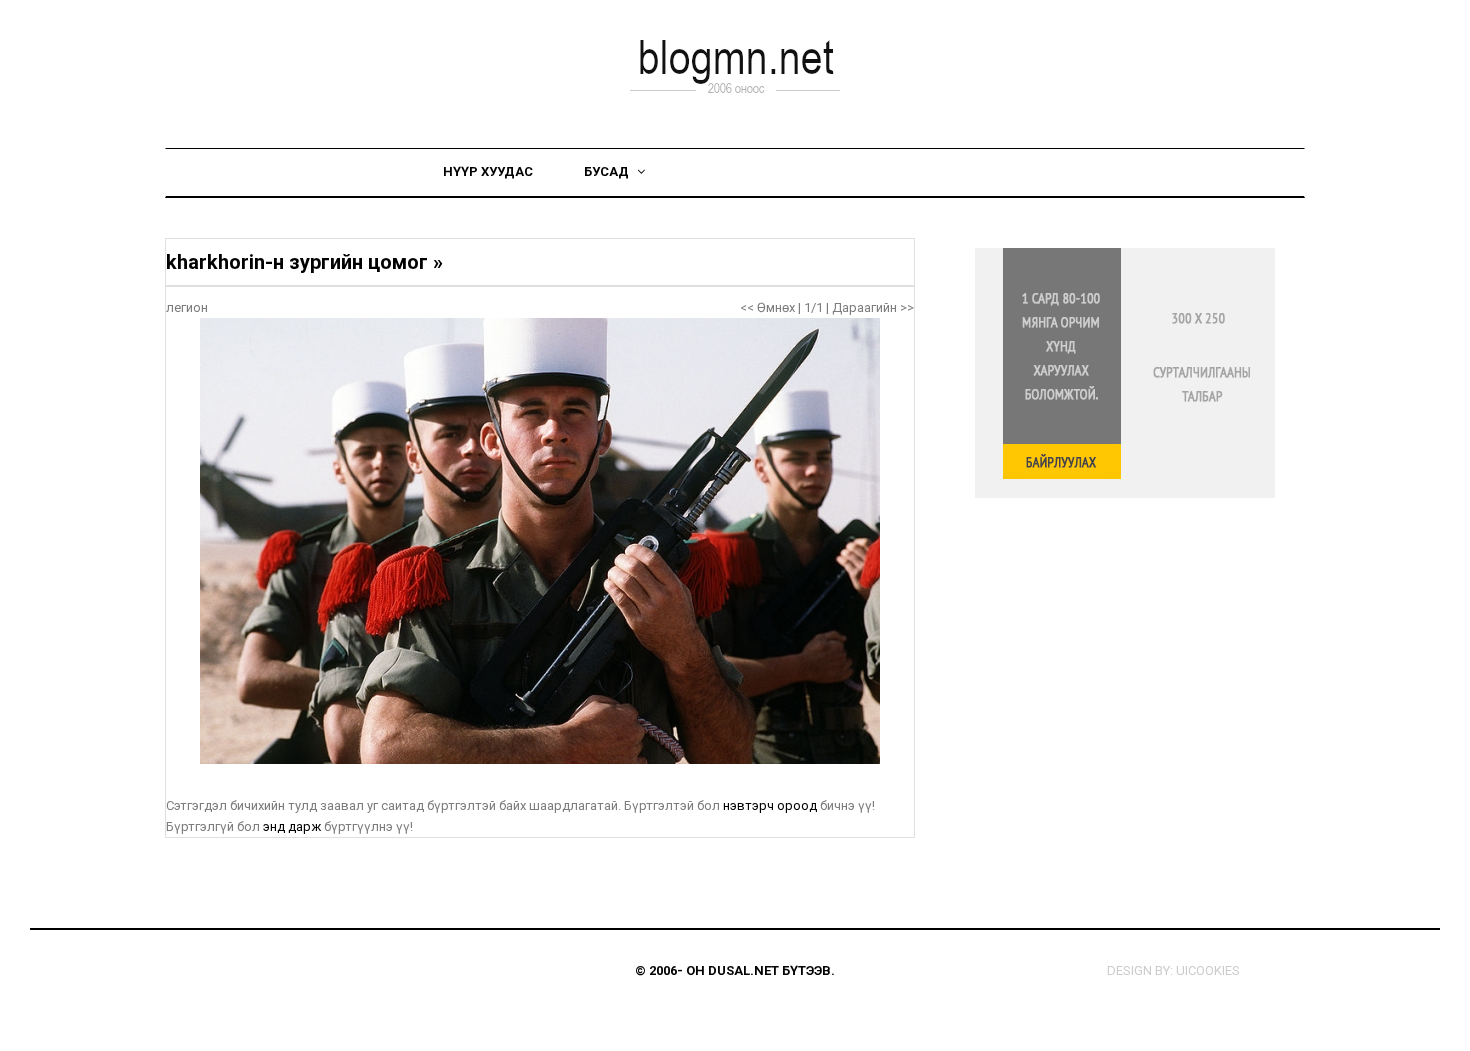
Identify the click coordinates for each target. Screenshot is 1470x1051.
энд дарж (292, 826)
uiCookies (1208, 970)
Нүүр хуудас (488, 171)
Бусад (608, 171)
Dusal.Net (743, 970)
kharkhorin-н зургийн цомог (297, 262)
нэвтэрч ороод (770, 805)
